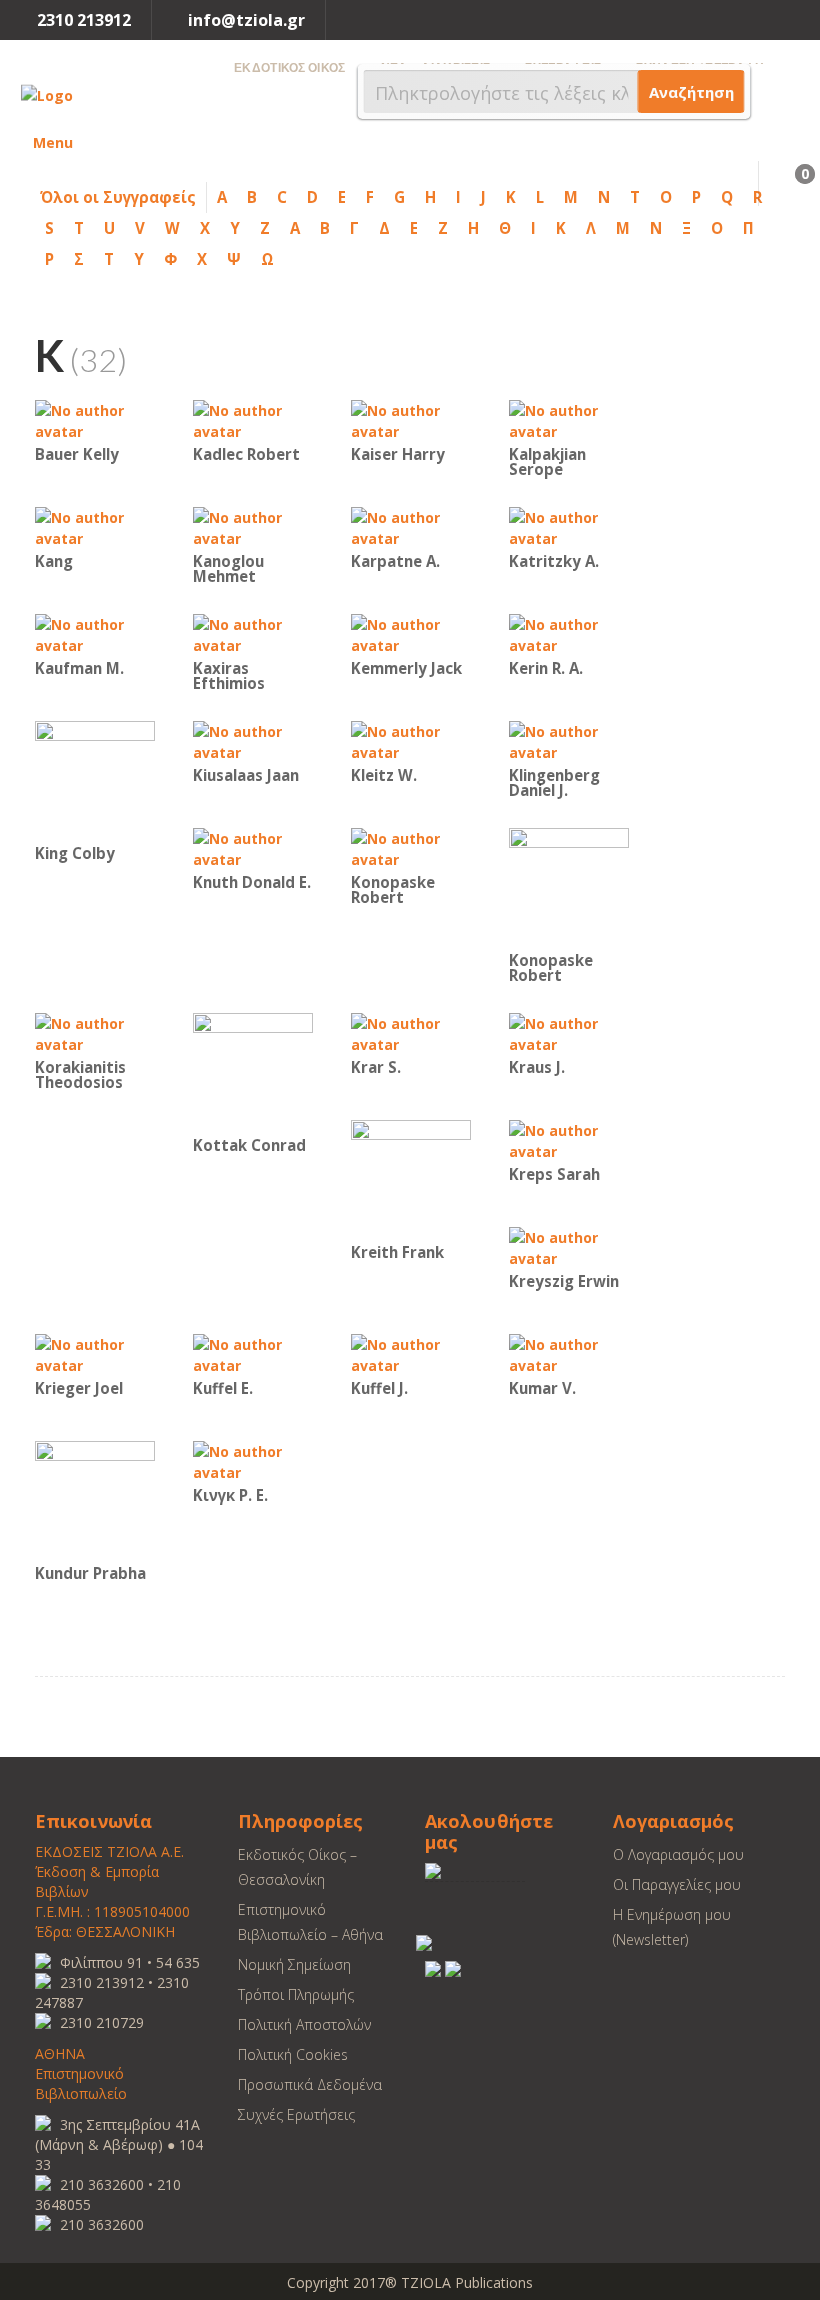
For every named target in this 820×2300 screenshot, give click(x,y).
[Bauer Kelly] (95, 419)
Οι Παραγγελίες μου (677, 1884)
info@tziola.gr (246, 20)
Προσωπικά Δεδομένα (310, 2084)
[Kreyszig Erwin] (569, 1246)
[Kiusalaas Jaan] (253, 740)
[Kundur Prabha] (95, 1499)
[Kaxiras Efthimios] (253, 633)
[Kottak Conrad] (253, 1071)
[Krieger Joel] (95, 1353)
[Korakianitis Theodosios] (95, 1032)
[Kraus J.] (569, 1032)
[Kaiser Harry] (411, 419)
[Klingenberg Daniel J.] (569, 740)
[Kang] (95, 526)
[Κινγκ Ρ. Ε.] (253, 1460)
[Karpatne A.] (411, 526)
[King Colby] (95, 779)
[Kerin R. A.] (569, 633)
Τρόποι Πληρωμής (296, 1994)
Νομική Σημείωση (294, 1964)
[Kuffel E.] (253, 1353)
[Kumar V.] (569, 1353)
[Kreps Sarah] (569, 1139)
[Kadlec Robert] (253, 419)
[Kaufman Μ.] (95, 633)
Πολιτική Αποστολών (304, 2024)
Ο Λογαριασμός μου (678, 1854)
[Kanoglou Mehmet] (253, 526)
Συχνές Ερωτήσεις (296, 2114)
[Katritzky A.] (569, 526)
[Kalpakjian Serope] (569, 419)
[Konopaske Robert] (411, 847)
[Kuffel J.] (411, 1353)
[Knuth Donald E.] (253, 847)
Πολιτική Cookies (293, 2054)
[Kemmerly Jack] (411, 633)
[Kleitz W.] (411, 740)
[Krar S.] (411, 1032)
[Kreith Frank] (411, 1178)
